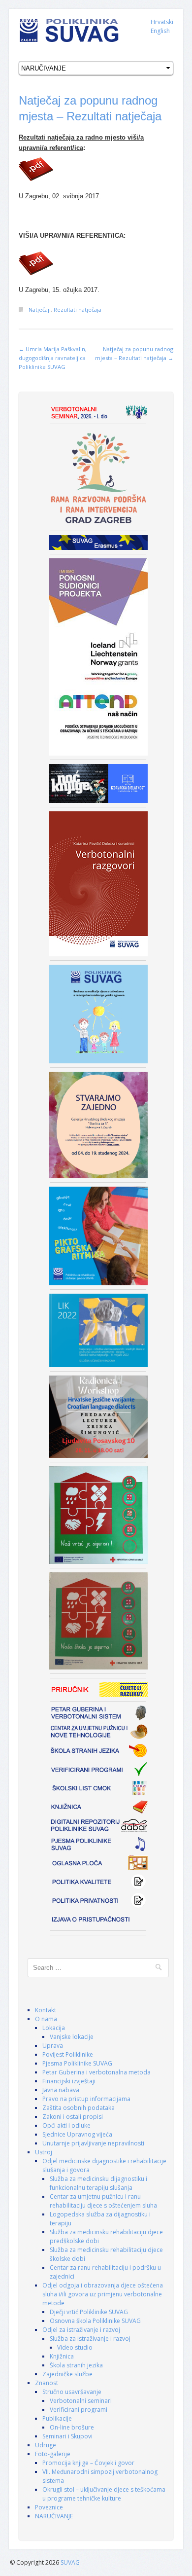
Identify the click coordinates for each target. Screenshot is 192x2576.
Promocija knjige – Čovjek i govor (88, 2463)
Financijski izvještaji (69, 2081)
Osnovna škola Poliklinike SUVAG (95, 2321)
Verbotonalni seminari (81, 2401)
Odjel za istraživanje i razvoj (81, 2330)
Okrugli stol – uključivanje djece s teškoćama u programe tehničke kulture (104, 2494)
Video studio (75, 2347)
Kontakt (46, 2010)
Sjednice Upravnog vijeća (77, 2134)
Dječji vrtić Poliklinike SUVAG (89, 2312)
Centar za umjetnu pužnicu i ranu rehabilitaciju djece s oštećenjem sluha (103, 2201)
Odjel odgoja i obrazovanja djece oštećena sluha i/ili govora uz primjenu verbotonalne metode (103, 2294)
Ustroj (44, 2152)
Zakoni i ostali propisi (73, 2117)
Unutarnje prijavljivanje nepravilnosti (93, 2143)
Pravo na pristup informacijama (86, 2099)
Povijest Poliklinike (68, 2054)
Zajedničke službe (67, 2374)
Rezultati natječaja (78, 309)
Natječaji (40, 309)
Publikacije (57, 2418)
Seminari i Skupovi (67, 2436)
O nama (46, 2019)
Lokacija (54, 2028)
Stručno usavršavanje (72, 2392)
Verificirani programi (79, 2410)
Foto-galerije (53, 2454)
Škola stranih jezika (76, 2365)
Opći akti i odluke (66, 2125)
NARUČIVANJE (54, 2516)
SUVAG (70, 2562)
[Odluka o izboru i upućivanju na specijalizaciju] (96, 169)
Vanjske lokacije (72, 2037)
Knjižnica (62, 2356)
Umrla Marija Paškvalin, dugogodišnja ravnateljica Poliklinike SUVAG (53, 358)
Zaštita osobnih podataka (79, 2108)
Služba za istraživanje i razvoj (90, 2339)
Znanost (47, 2383)
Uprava (53, 2046)
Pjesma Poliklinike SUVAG (77, 2063)
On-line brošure (72, 2427)
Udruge (46, 2445)
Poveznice (49, 2507)
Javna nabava (61, 2090)
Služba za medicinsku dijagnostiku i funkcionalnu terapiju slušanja (98, 2183)
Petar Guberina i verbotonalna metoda (96, 2072)
